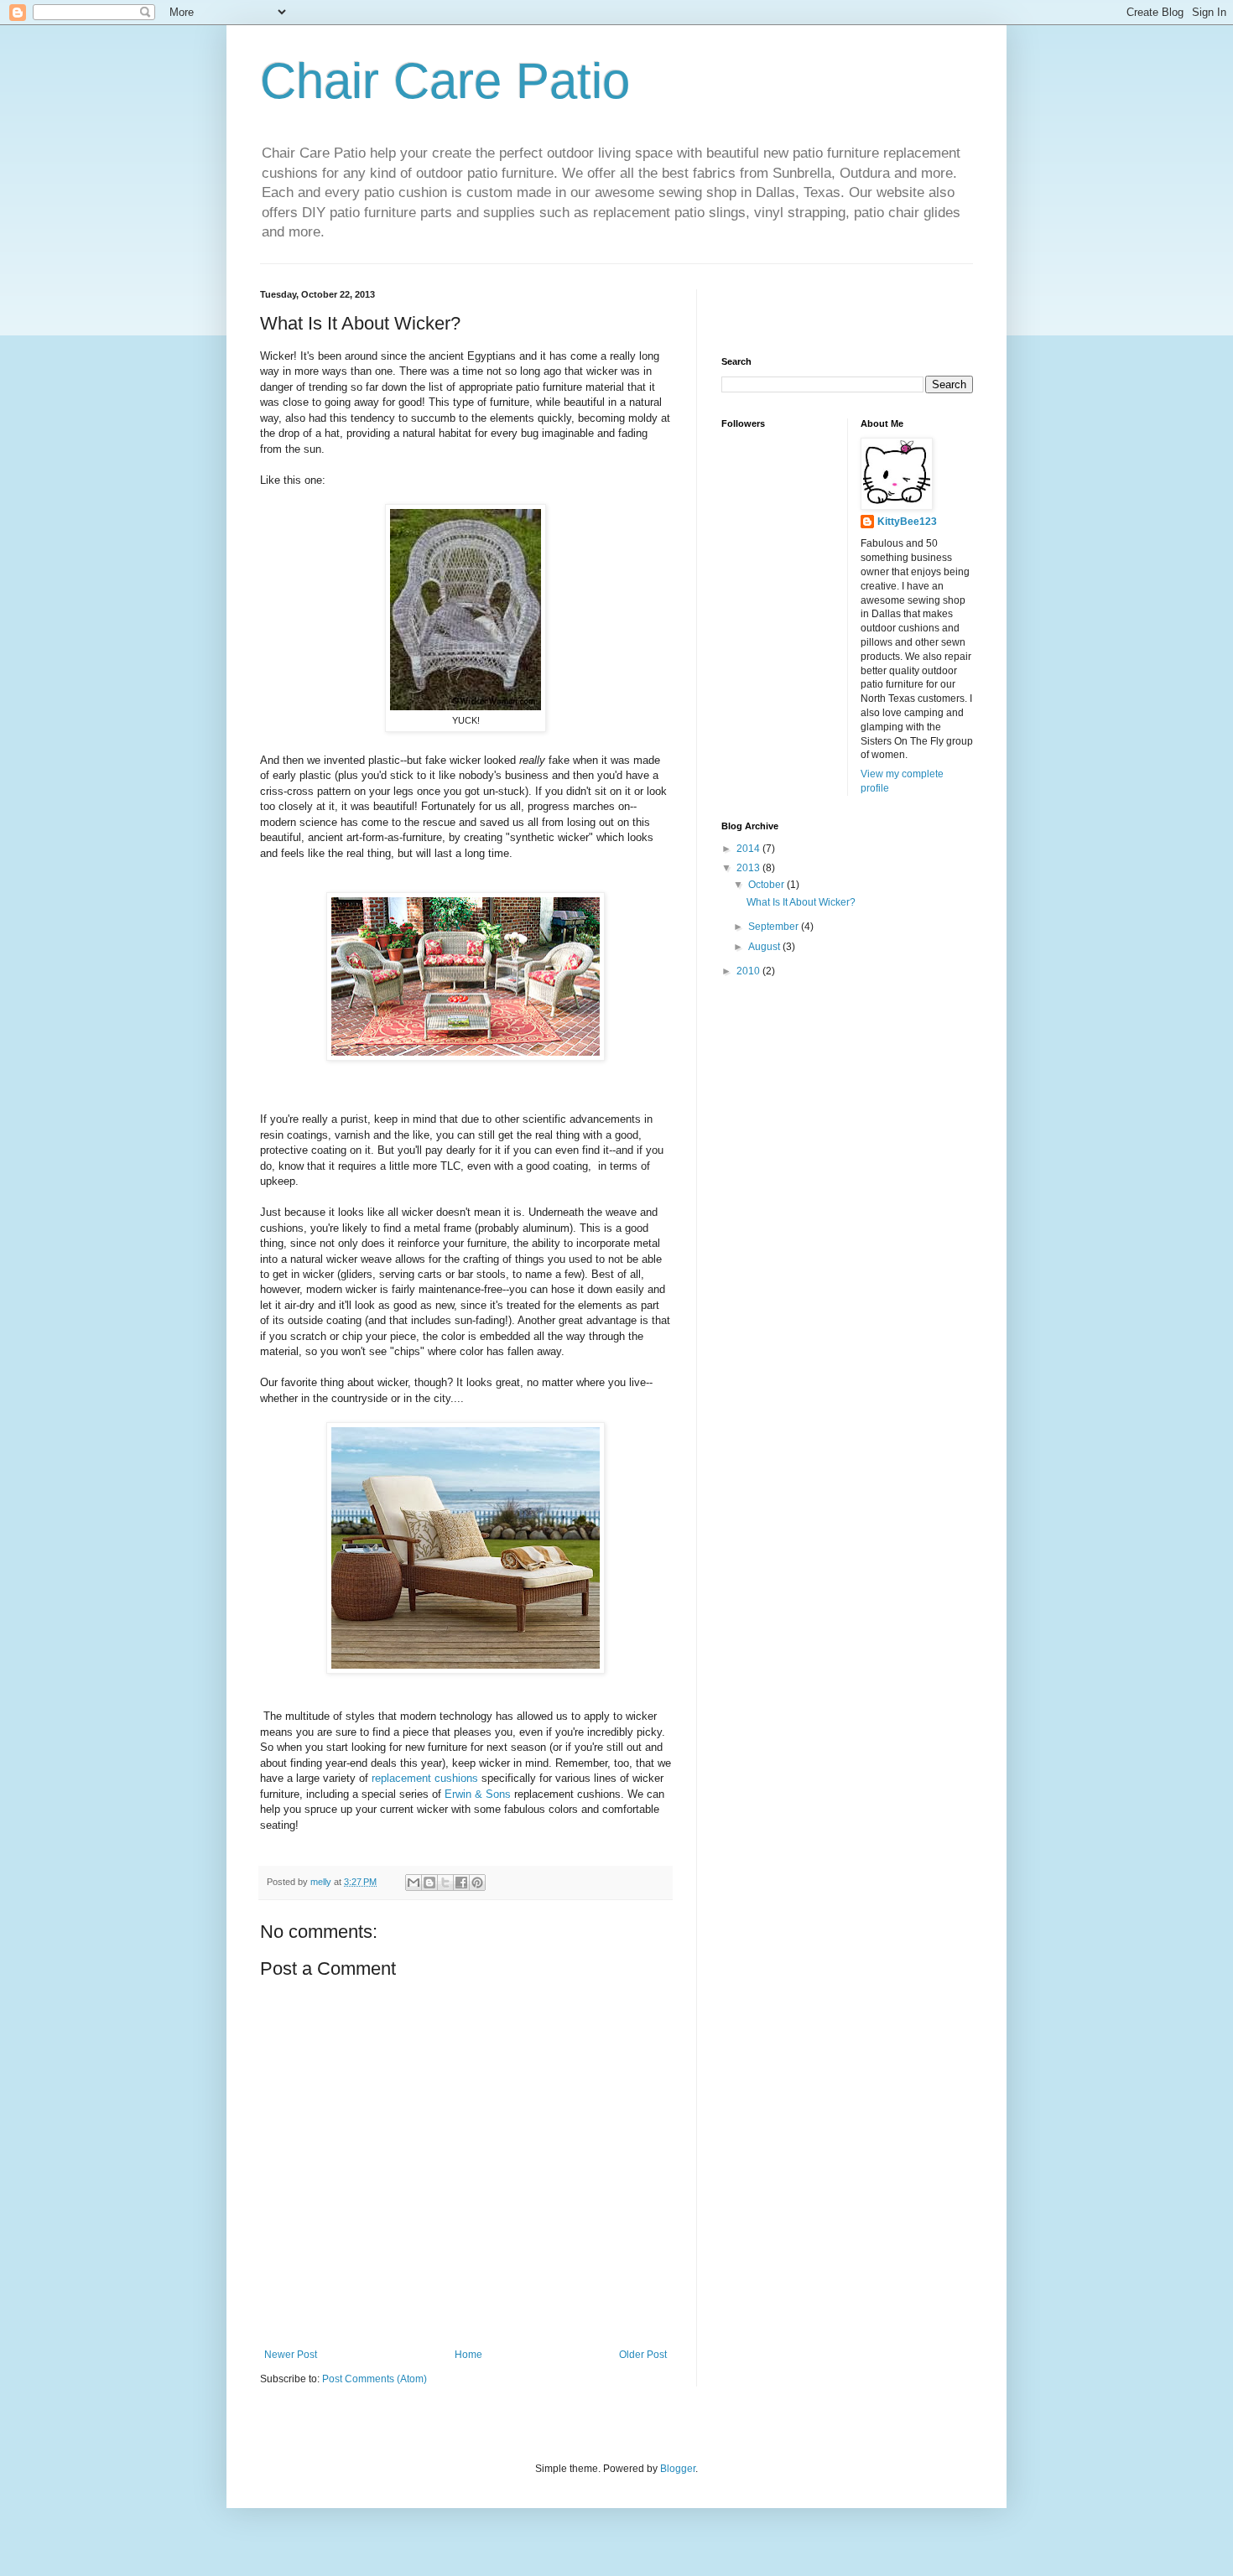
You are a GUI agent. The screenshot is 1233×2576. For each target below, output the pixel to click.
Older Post (643, 2355)
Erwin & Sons (478, 1794)
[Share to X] (445, 1883)
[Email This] (414, 1883)
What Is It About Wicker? (801, 902)
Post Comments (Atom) (375, 2379)
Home (468, 2355)
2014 (749, 849)
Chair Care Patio (445, 81)
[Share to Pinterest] (477, 1883)
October (767, 885)
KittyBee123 (907, 522)
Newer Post (291, 2355)
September (775, 927)
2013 (749, 868)
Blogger (678, 2469)
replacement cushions (427, 1778)
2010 (749, 971)
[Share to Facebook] (461, 1883)
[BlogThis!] (429, 1883)
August (765, 947)
